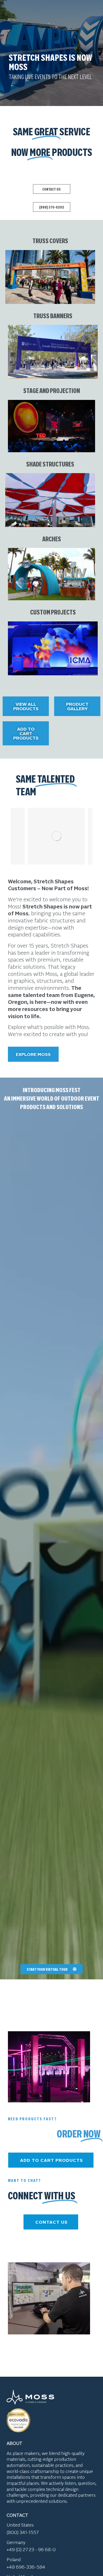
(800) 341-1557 (23, 2532)
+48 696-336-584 (26, 2567)
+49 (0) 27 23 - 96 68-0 (31, 2549)
